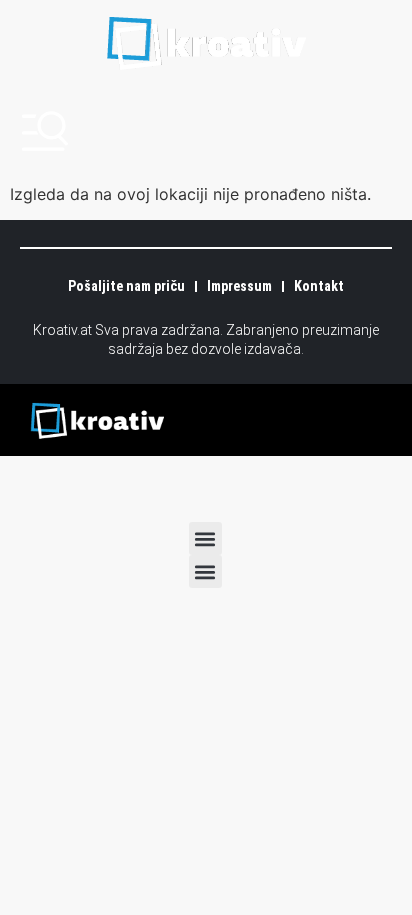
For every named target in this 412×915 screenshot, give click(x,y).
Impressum (239, 286)
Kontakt (319, 286)
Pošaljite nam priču (126, 286)
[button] (205, 538)
